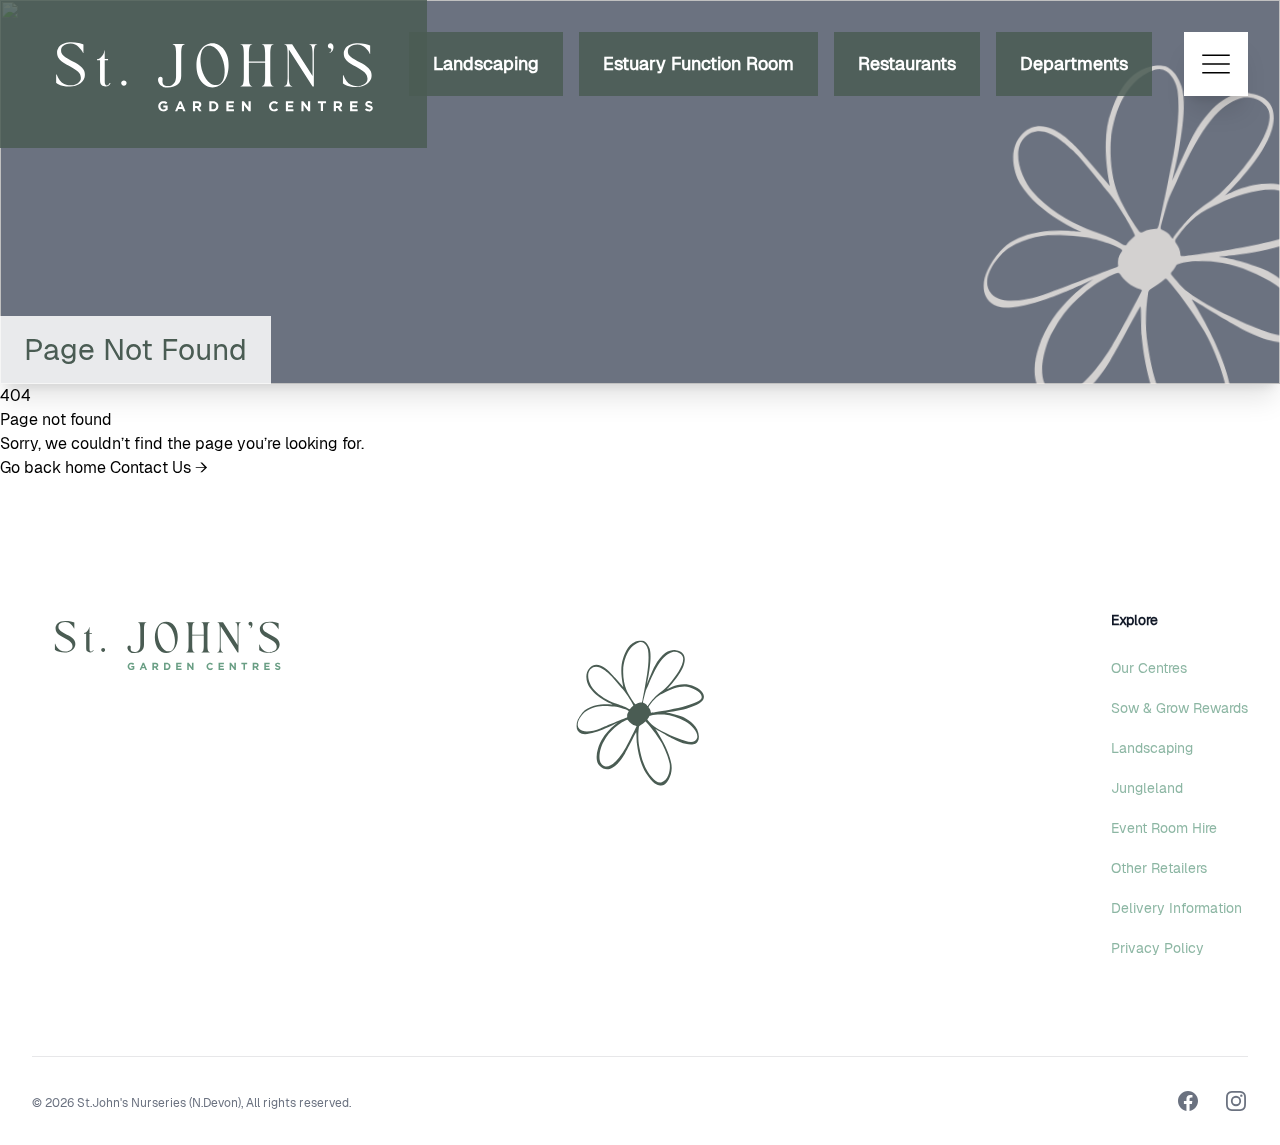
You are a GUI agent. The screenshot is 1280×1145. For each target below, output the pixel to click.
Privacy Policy (1157, 948)
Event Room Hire (1164, 828)
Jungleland (1147, 788)
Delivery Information (1176, 908)
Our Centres (1149, 668)
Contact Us (159, 467)
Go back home (55, 467)
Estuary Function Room (698, 63)
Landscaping (486, 63)
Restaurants (907, 63)
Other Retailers (1159, 868)
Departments (1074, 63)
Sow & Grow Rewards (1179, 708)
